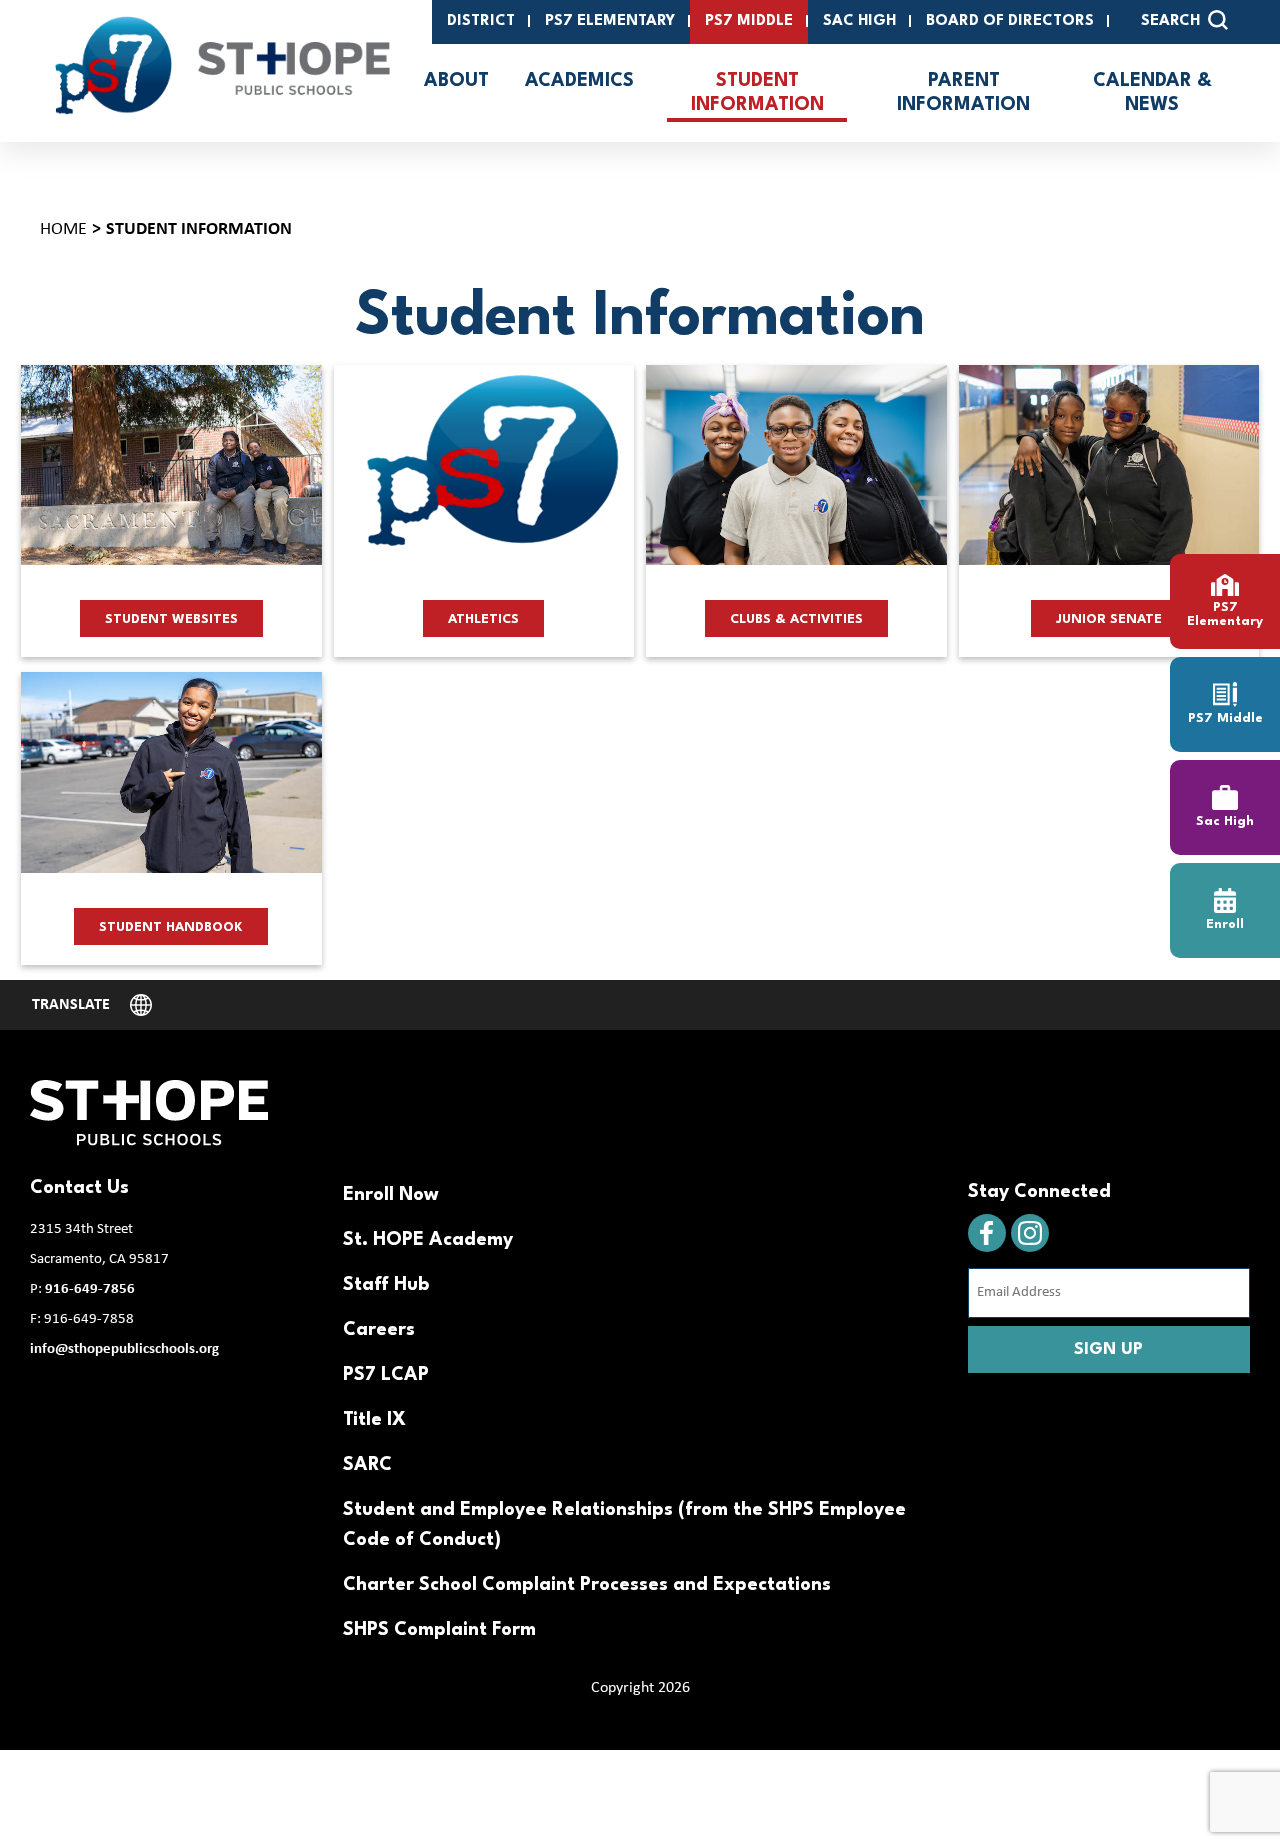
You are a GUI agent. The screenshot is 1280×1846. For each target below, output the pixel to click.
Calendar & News (1152, 93)
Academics (579, 81)
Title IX (374, 1420)
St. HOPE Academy (428, 1240)
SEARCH (1170, 21)
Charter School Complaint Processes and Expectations (587, 1585)
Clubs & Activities (796, 619)
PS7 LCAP (386, 1375)
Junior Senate (1109, 619)
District (481, 21)
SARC (367, 1465)
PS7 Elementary (610, 21)
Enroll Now (391, 1195)
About (456, 81)
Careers (379, 1330)
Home (63, 229)
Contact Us (79, 1188)
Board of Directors (1010, 21)
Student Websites (171, 619)
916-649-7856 (90, 1289)
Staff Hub (386, 1285)
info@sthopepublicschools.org (124, 1349)
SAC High (859, 21)
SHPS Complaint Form (439, 1630)
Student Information (757, 93)
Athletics (483, 619)
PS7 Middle (749, 21)
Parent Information (963, 93)
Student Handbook (171, 927)
